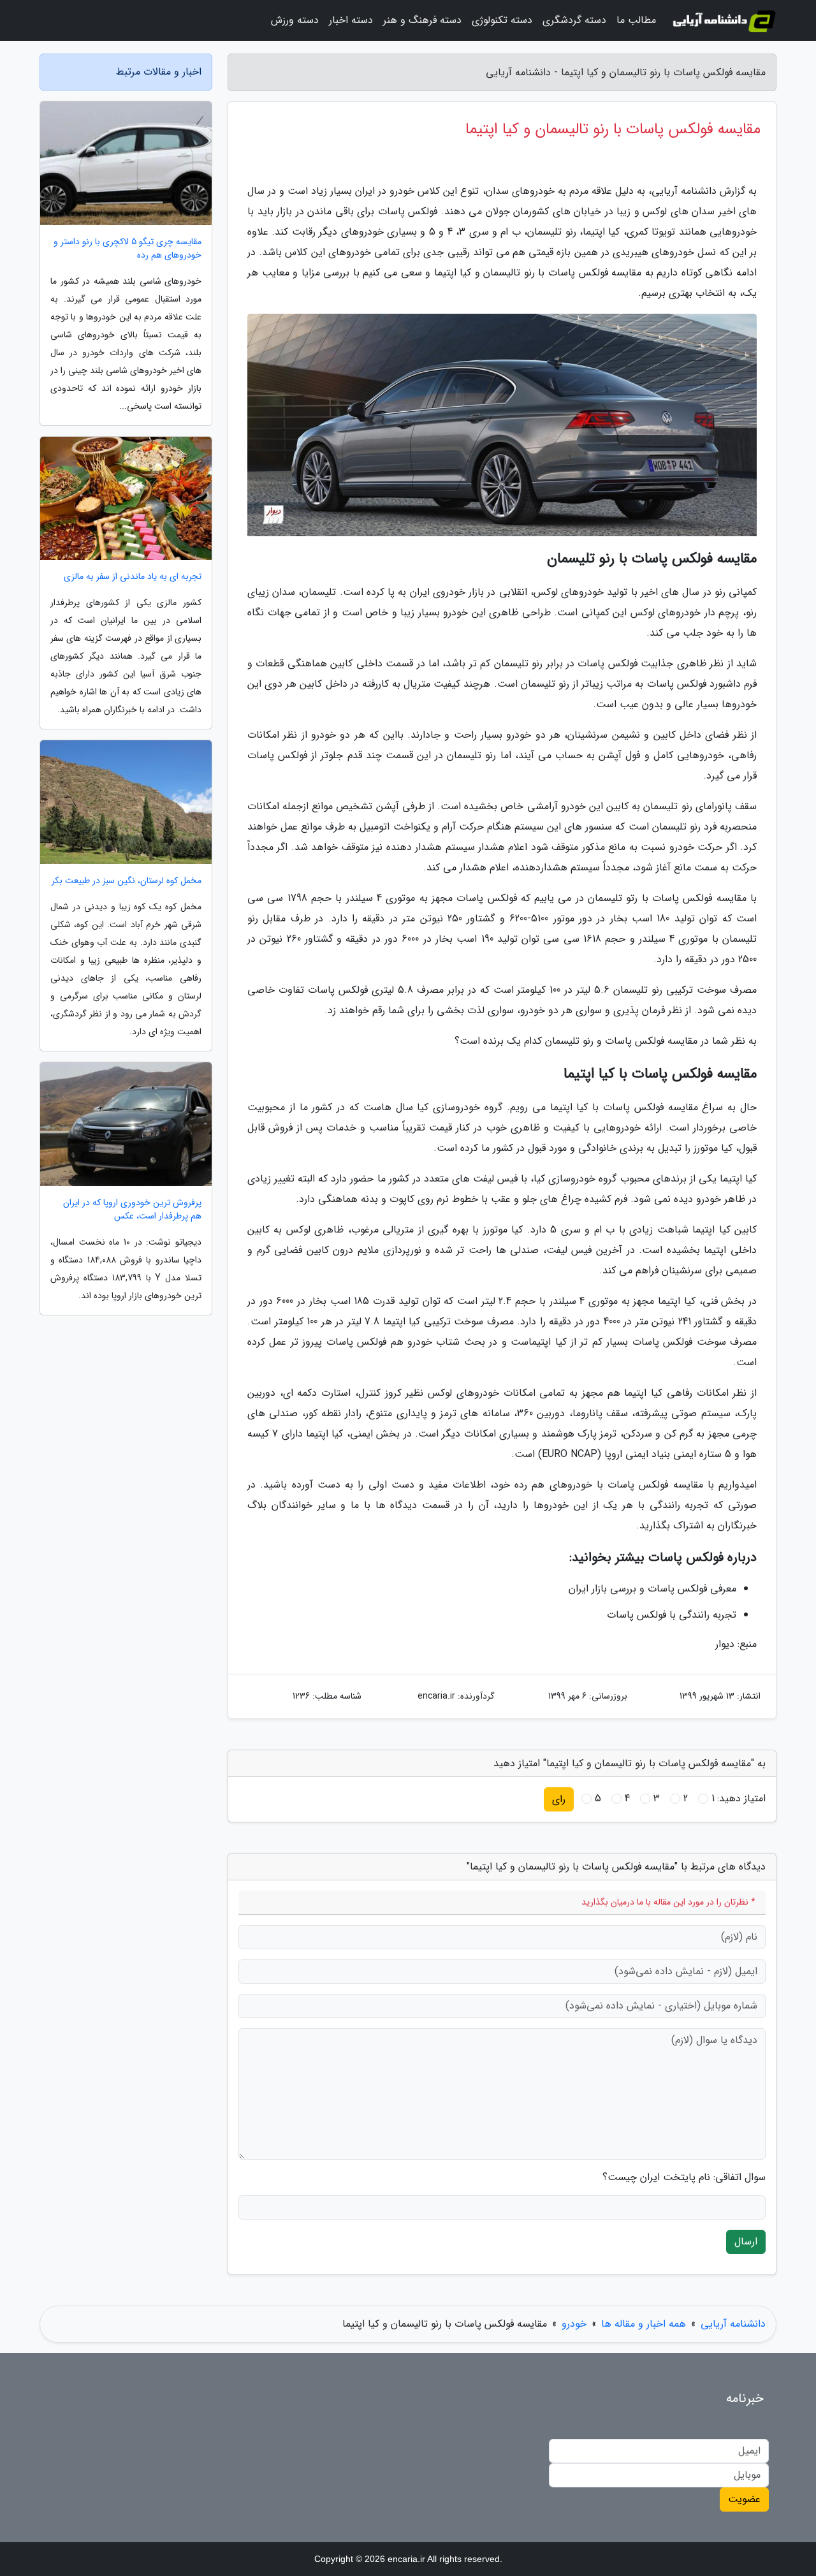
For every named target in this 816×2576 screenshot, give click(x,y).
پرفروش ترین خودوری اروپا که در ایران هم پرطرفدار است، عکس (132, 1210)
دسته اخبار (351, 20)
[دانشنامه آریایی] (724, 20)
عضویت (744, 2499)
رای (559, 1799)
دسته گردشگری (574, 20)
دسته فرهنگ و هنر (422, 20)
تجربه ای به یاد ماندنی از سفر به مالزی (133, 577)
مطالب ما (636, 20)
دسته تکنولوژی (502, 20)
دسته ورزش (295, 20)
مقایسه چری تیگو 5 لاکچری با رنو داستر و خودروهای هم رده (127, 249)
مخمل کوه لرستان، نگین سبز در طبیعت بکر (127, 881)
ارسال (746, 2242)
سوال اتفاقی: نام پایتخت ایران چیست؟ (684, 2177)
